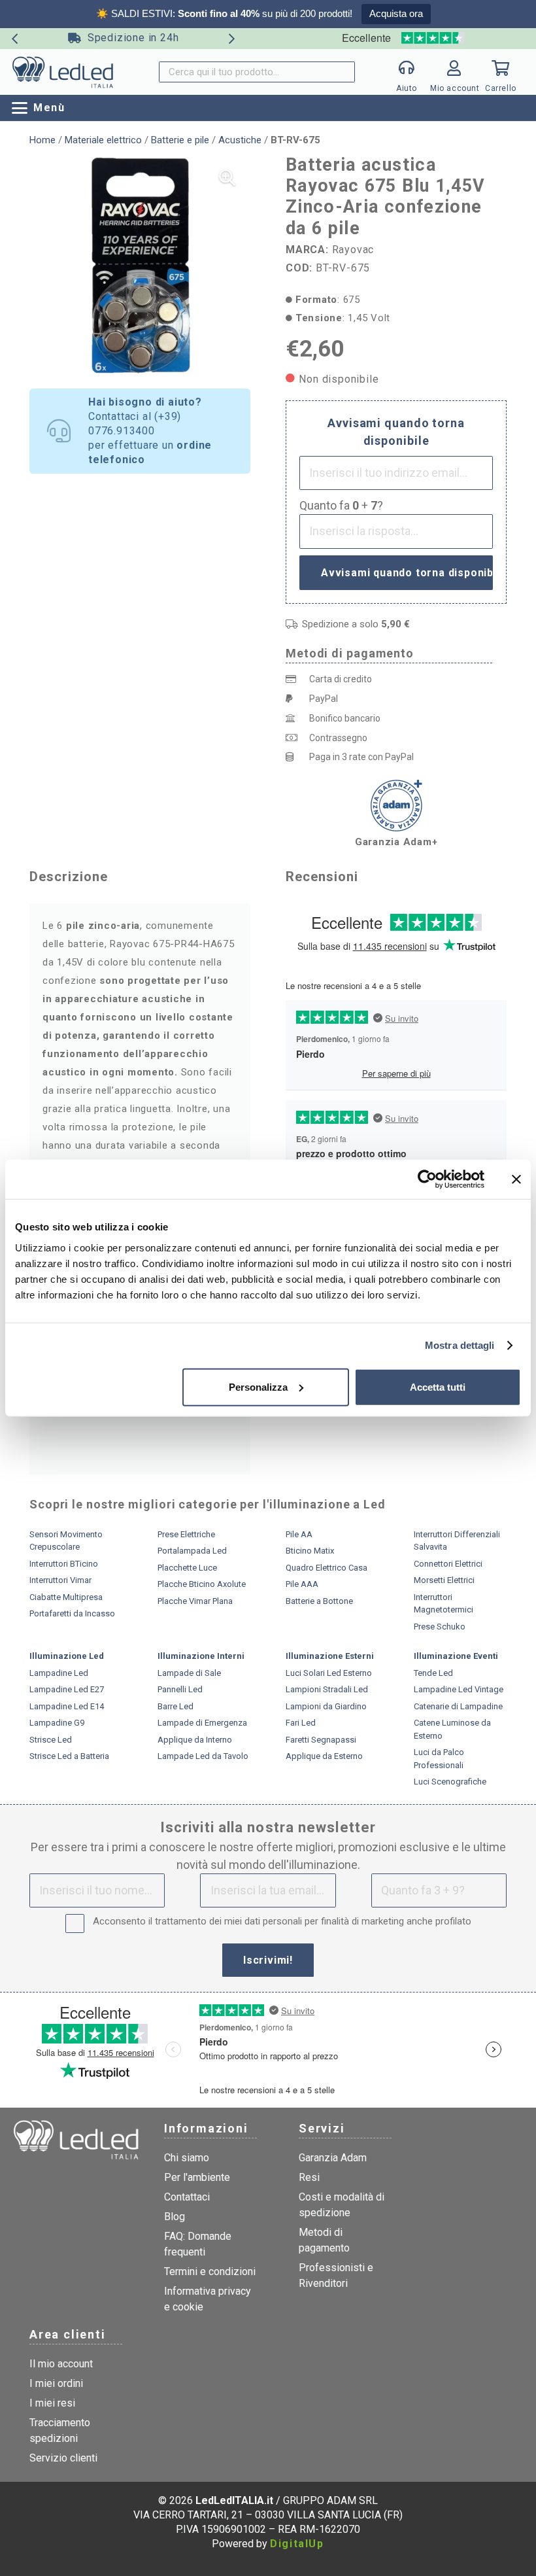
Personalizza (258, 1386)
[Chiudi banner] (516, 1179)
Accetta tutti (438, 1386)
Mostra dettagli (460, 1345)
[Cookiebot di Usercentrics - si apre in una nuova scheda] (427, 1179)
